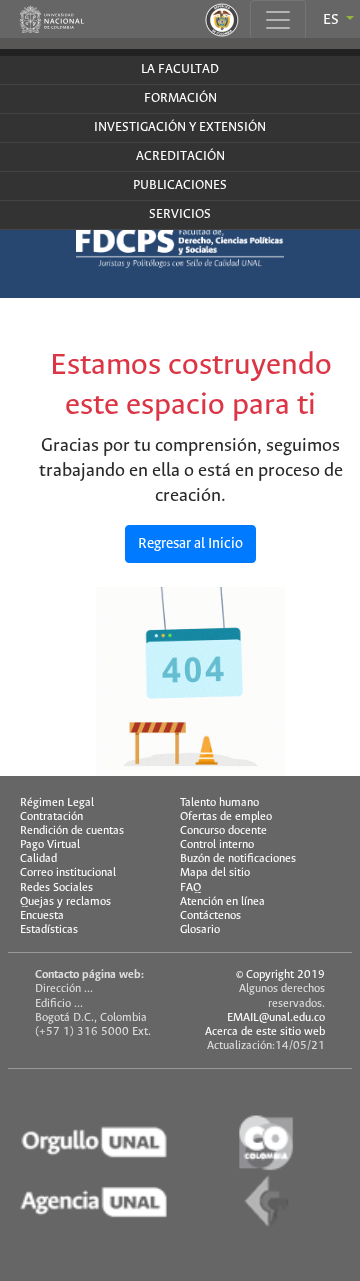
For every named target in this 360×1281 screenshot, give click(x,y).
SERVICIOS (180, 214)
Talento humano (219, 803)
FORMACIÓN (180, 98)
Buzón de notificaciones (238, 859)
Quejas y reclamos (65, 902)
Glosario (200, 930)
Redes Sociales (56, 888)
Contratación (51, 817)
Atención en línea (222, 902)
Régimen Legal (57, 803)
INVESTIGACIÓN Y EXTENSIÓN (180, 127)
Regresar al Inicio (190, 544)
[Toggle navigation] (278, 20)
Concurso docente (223, 831)
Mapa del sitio (215, 873)
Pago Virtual (50, 845)
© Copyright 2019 (280, 975)
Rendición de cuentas (72, 831)
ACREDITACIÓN (180, 156)
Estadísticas (49, 930)
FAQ (190, 888)
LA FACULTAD (180, 69)
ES (332, 20)
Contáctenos (210, 916)
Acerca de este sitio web (265, 1032)
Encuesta (42, 916)
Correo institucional (68, 873)
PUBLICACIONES (180, 185)
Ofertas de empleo (226, 817)
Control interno (217, 845)
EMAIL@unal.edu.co (276, 1018)
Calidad (38, 859)
